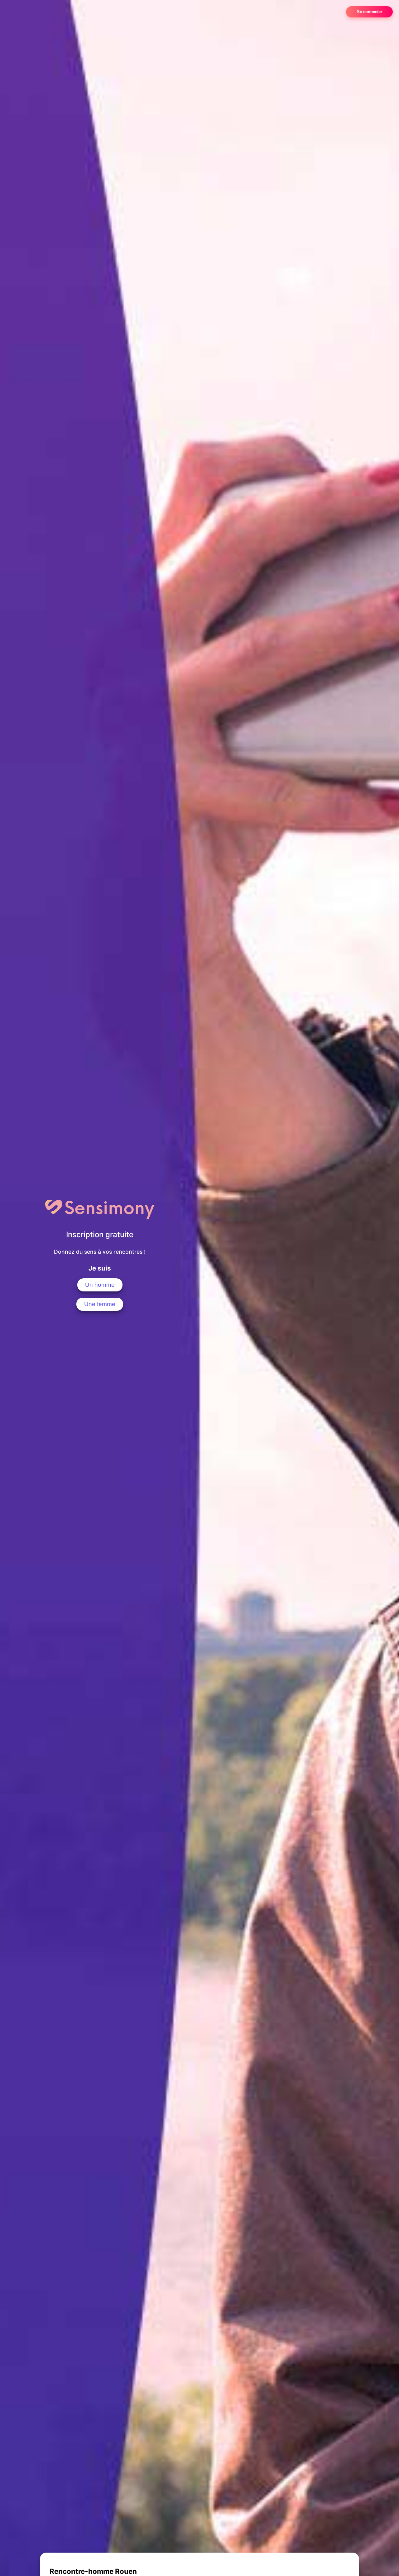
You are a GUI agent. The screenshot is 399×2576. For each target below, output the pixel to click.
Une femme (100, 1304)
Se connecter (370, 12)
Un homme (100, 1285)
